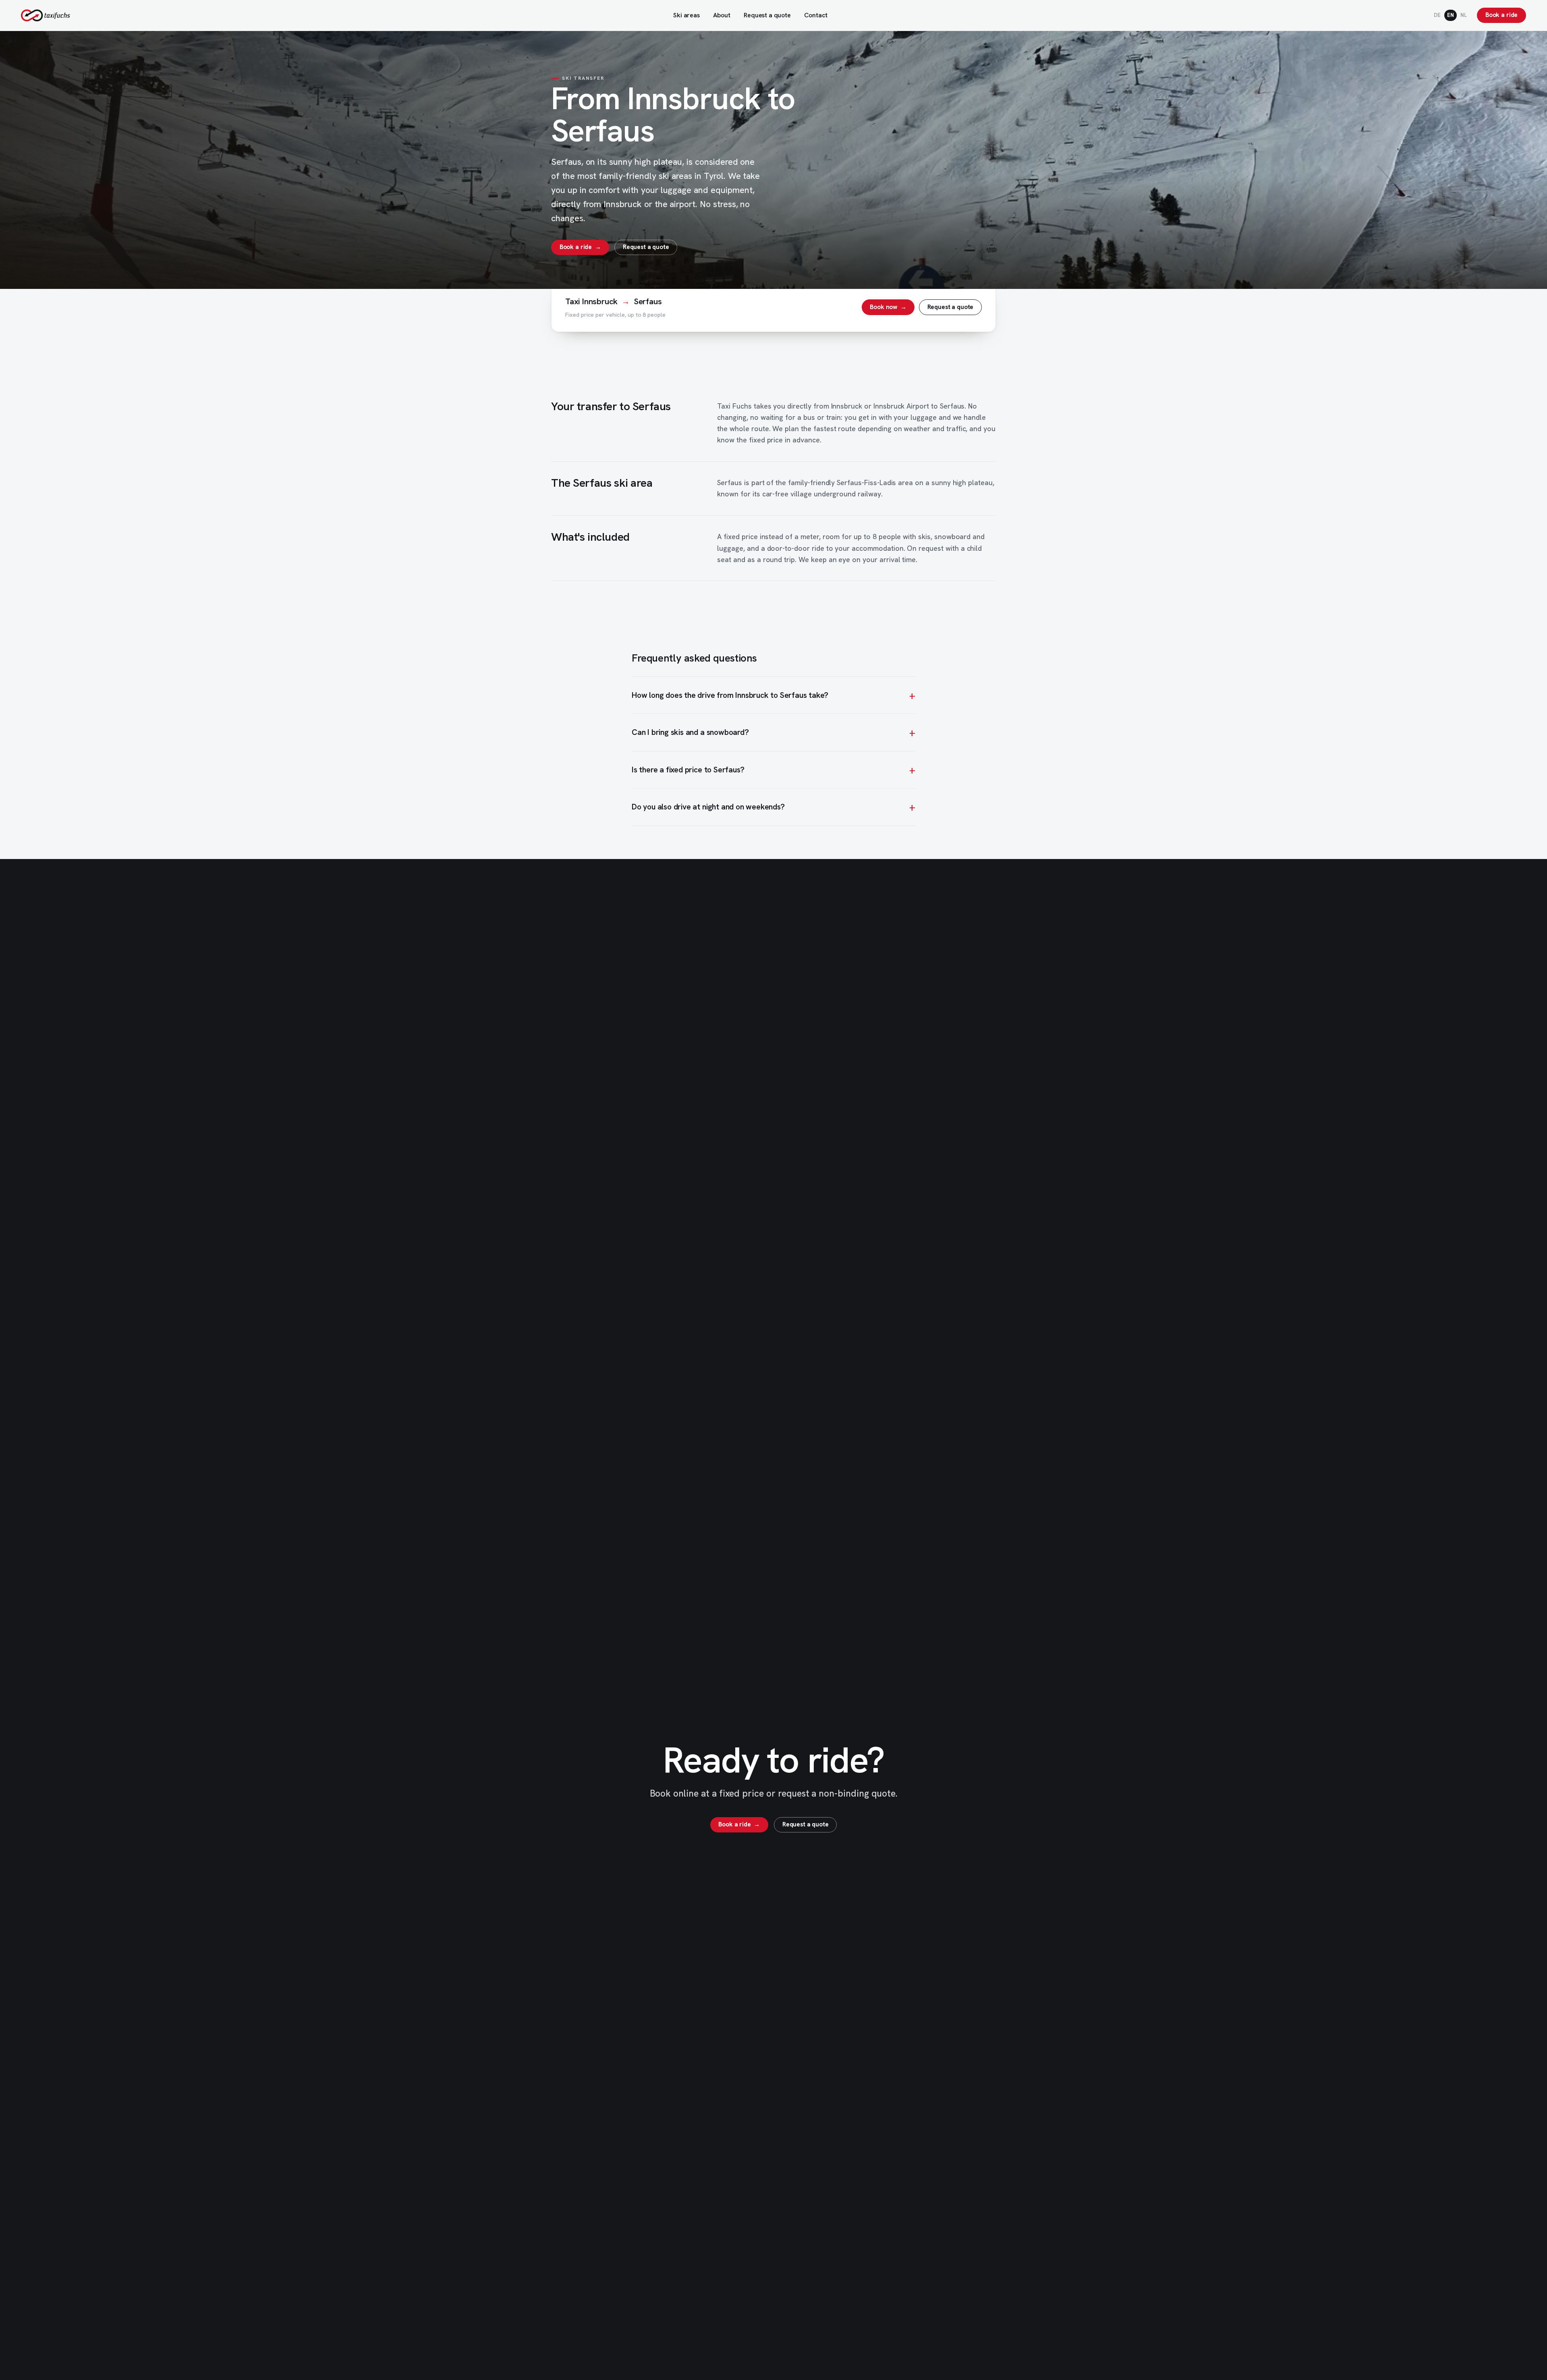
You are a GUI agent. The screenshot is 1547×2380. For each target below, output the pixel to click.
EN (1451, 15)
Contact (816, 15)
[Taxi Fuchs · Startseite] (46, 15)
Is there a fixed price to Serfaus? (688, 770)
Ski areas (686, 15)
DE (1437, 15)
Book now (888, 307)
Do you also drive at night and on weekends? (708, 807)
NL (1464, 15)
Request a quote (767, 15)
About (722, 15)
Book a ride (1501, 15)
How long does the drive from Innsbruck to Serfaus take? (730, 695)
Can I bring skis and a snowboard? (690, 732)
